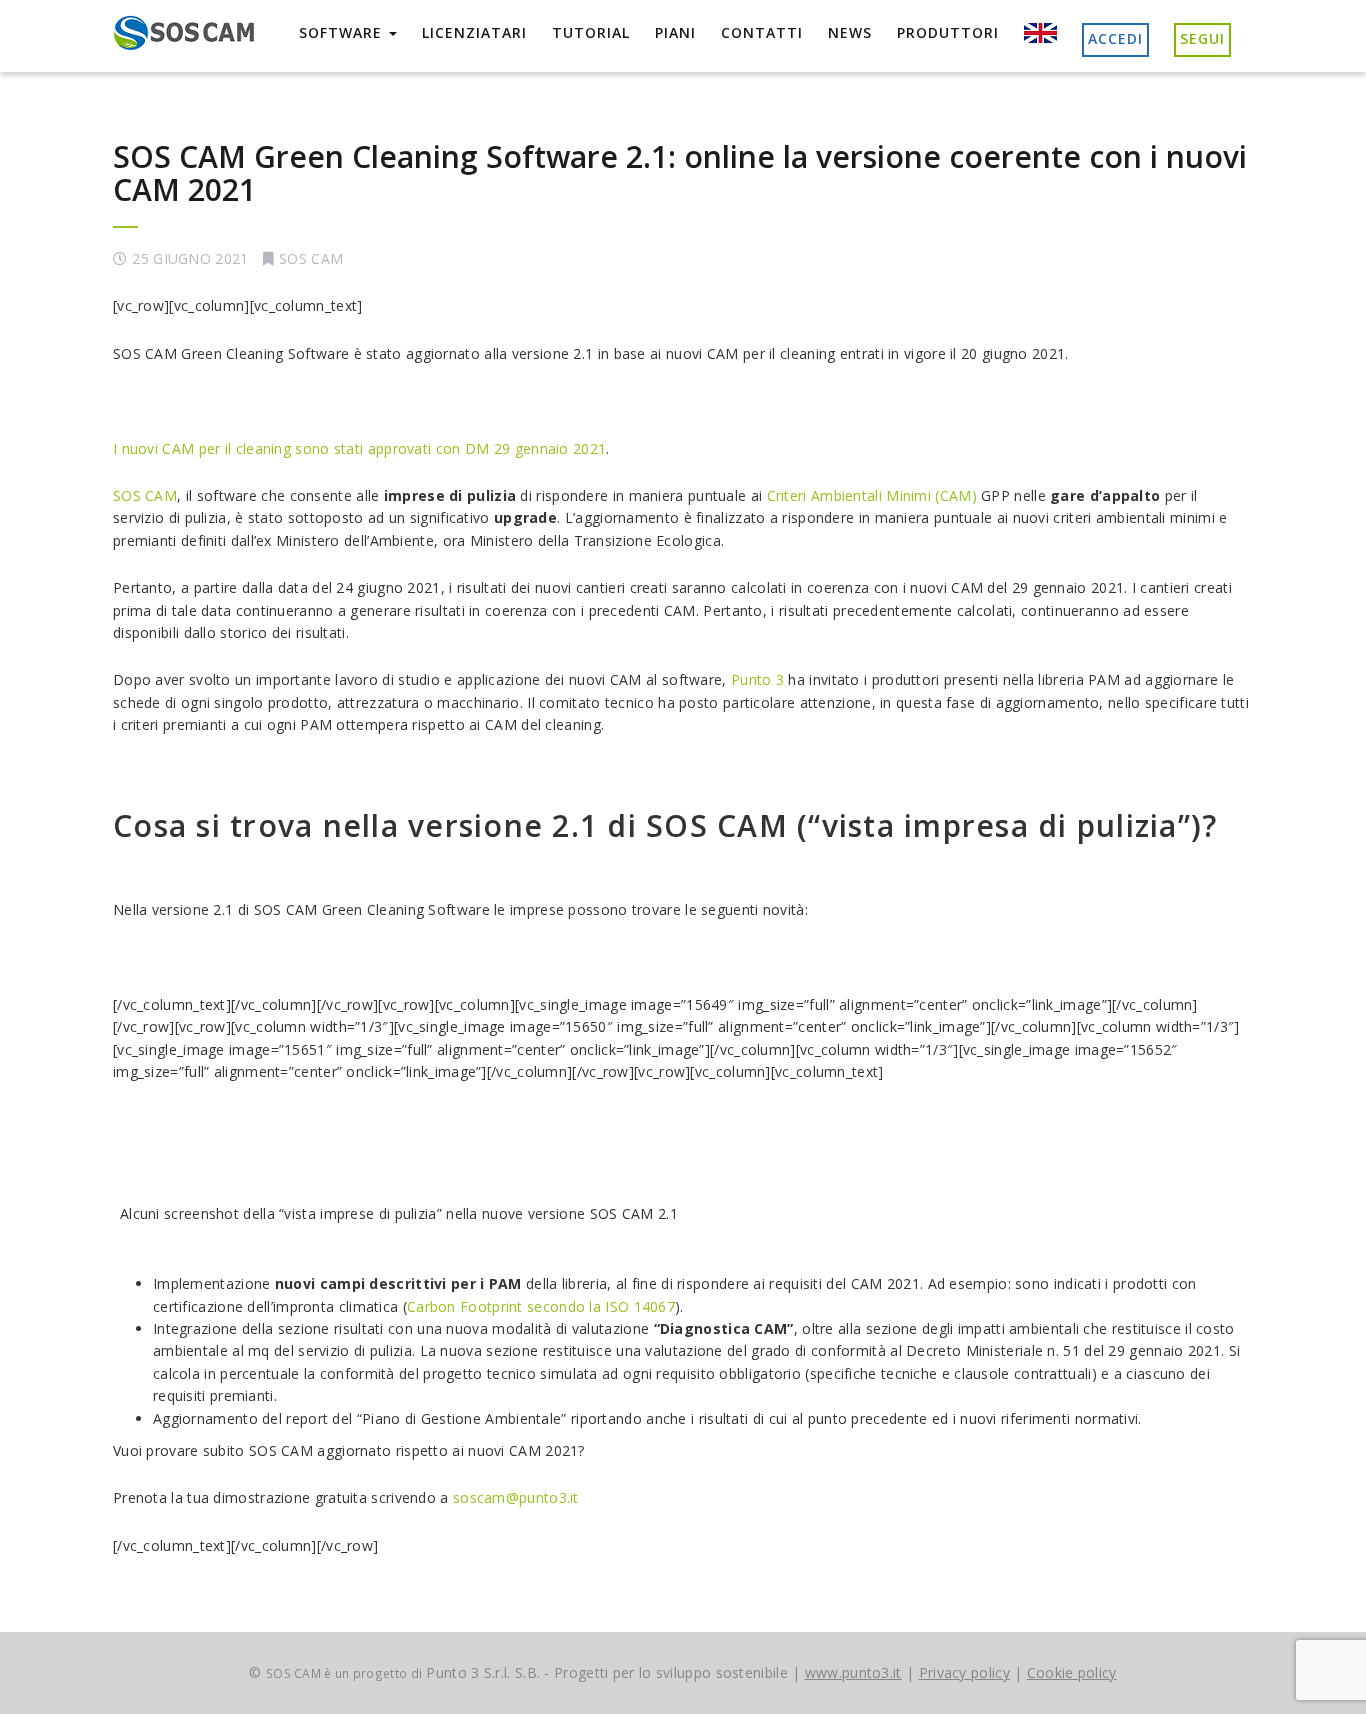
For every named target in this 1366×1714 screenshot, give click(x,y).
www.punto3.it (853, 1672)
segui (1202, 38)
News (850, 32)
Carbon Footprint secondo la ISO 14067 (541, 1306)
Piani (675, 32)
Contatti (762, 32)
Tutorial (591, 32)
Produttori (948, 32)
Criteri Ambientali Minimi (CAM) (872, 495)
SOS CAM (311, 258)
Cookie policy (1072, 1672)
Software (343, 32)
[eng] (1040, 34)
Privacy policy (964, 1672)
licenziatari (474, 32)
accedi (1115, 38)
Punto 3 (757, 679)
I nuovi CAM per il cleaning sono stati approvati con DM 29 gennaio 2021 (359, 448)
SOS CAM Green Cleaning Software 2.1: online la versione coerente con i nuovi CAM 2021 (680, 173)
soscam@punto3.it (516, 1497)
